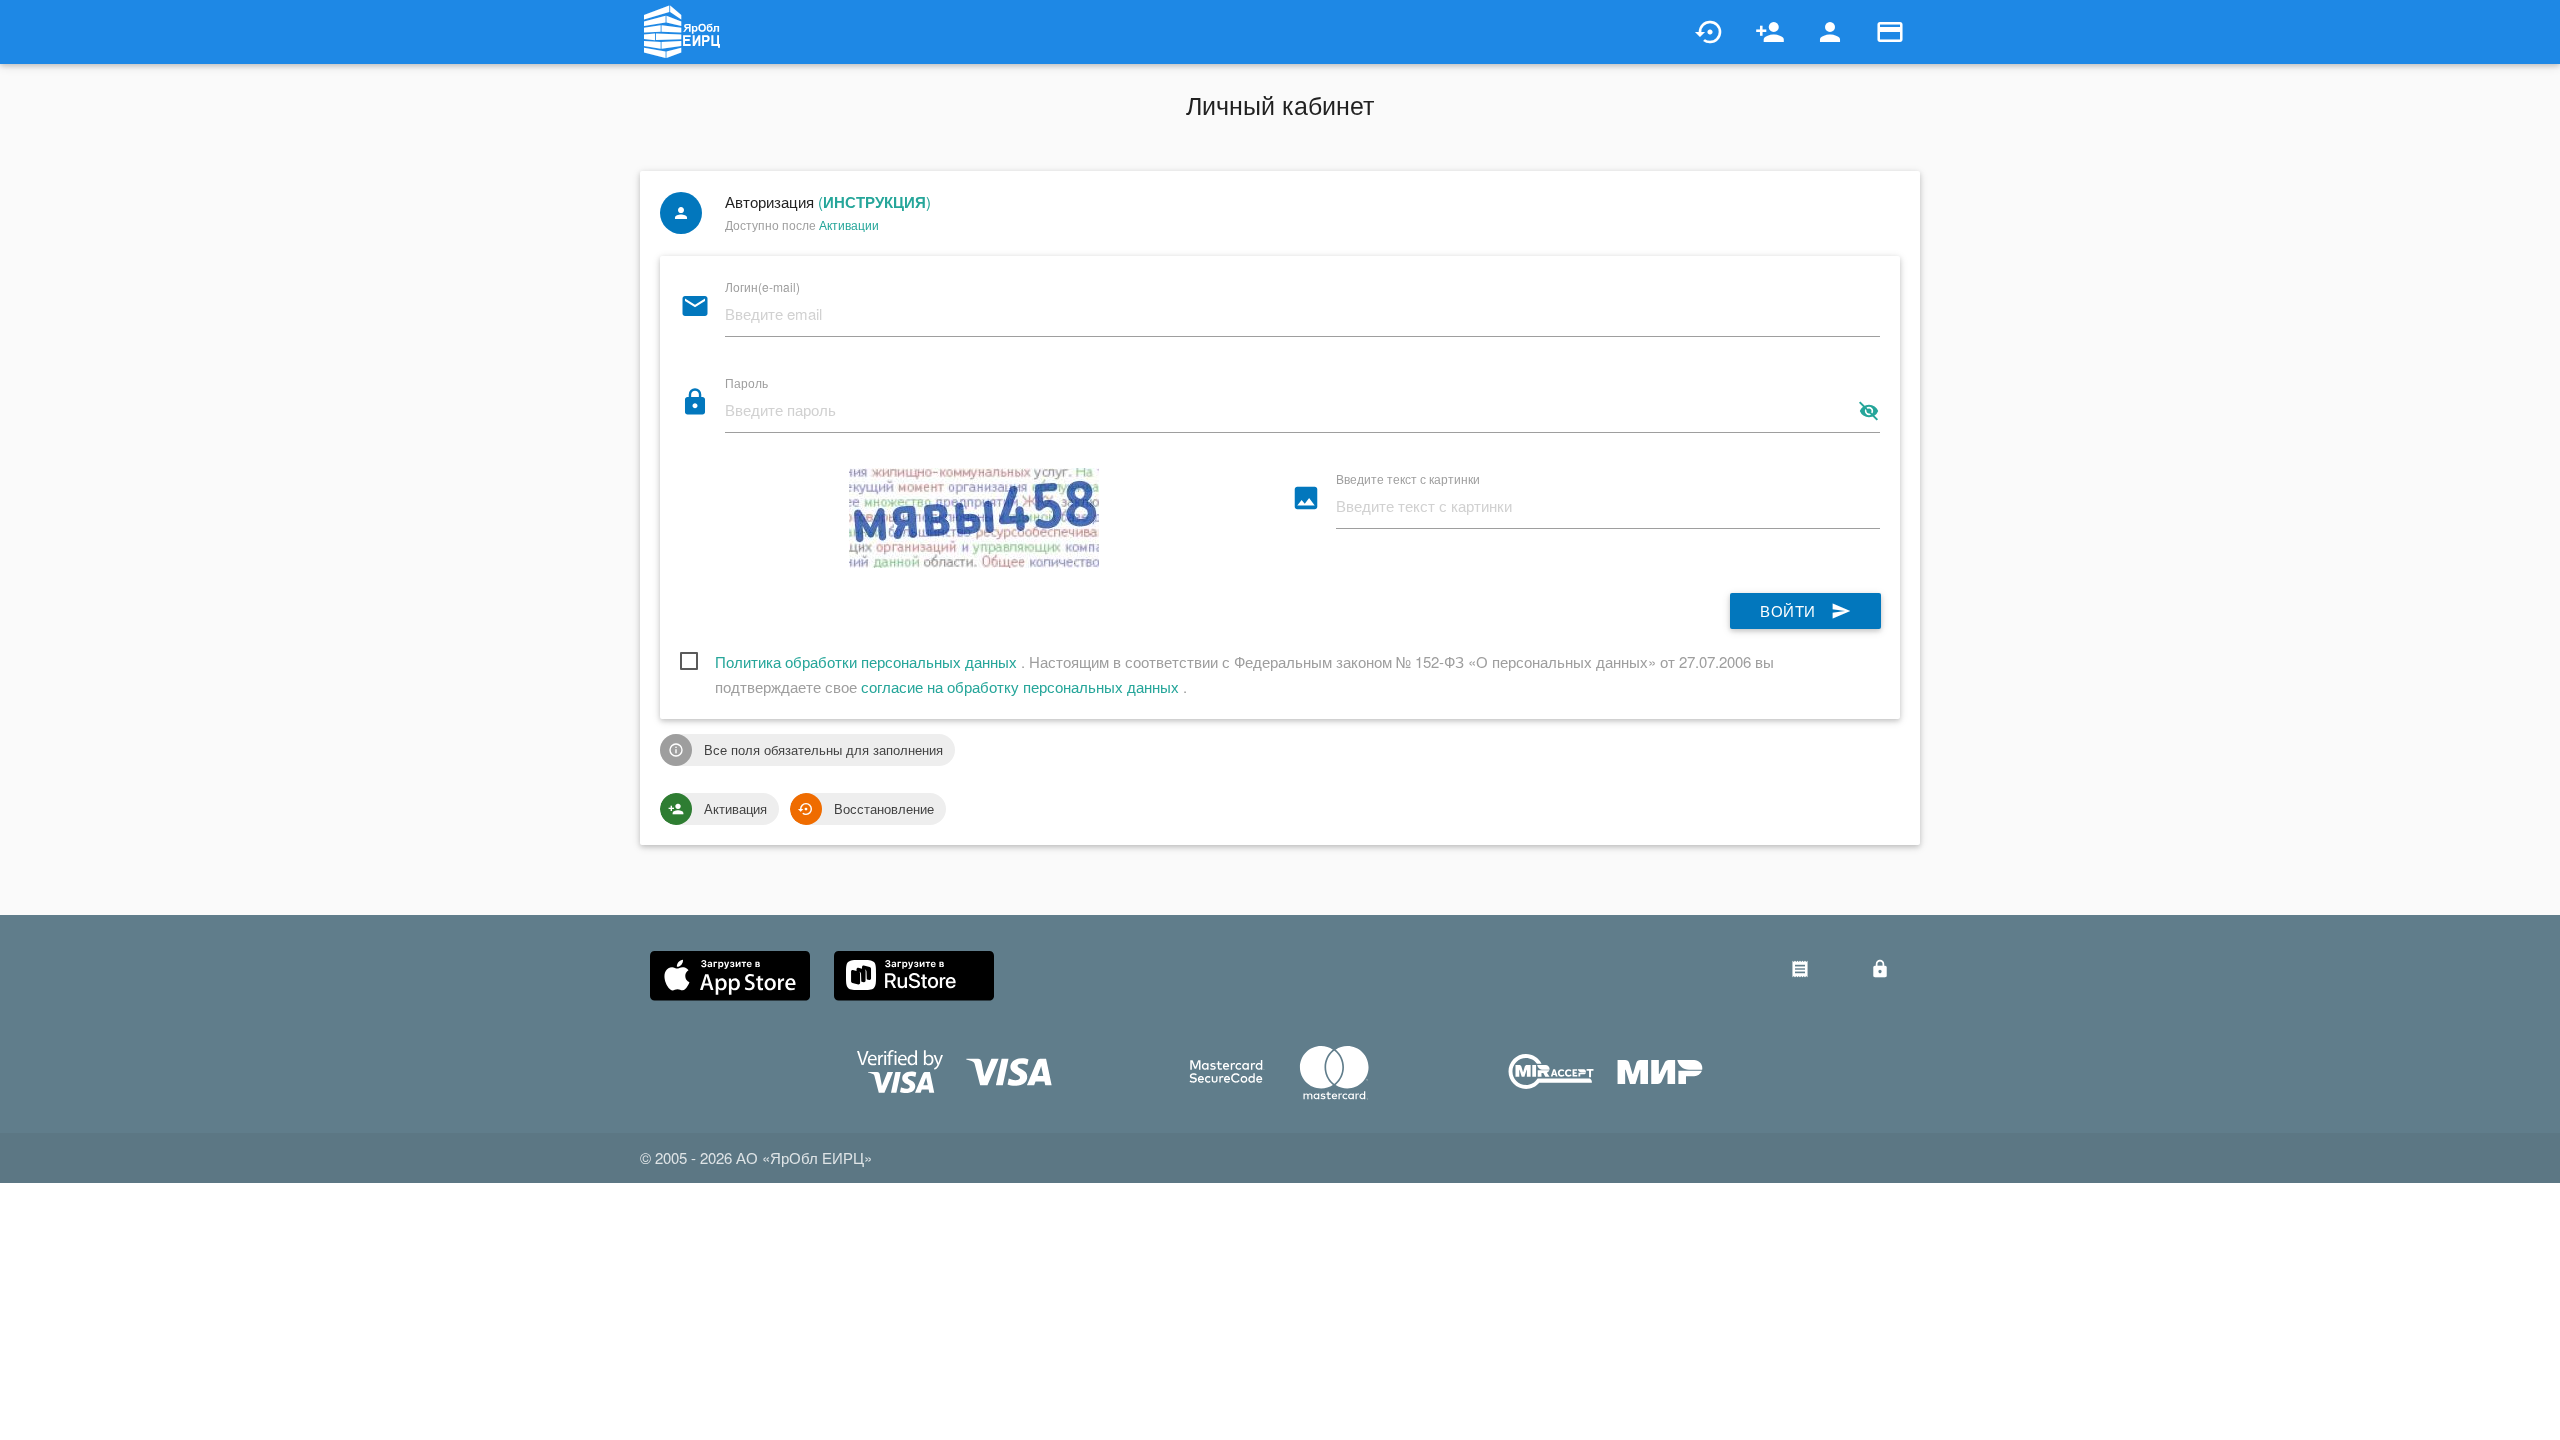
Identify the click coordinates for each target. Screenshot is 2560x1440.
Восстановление (866, 808)
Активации (849, 224)
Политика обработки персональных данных (868, 661)
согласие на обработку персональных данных (1022, 686)
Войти (1805, 610)
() (874, 201)
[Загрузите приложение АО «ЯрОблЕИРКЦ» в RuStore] (914, 976)
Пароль (746, 381)
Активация (717, 808)
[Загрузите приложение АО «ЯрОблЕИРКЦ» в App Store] (730, 976)
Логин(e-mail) (762, 285)
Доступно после (802, 224)
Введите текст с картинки (1408, 477)
